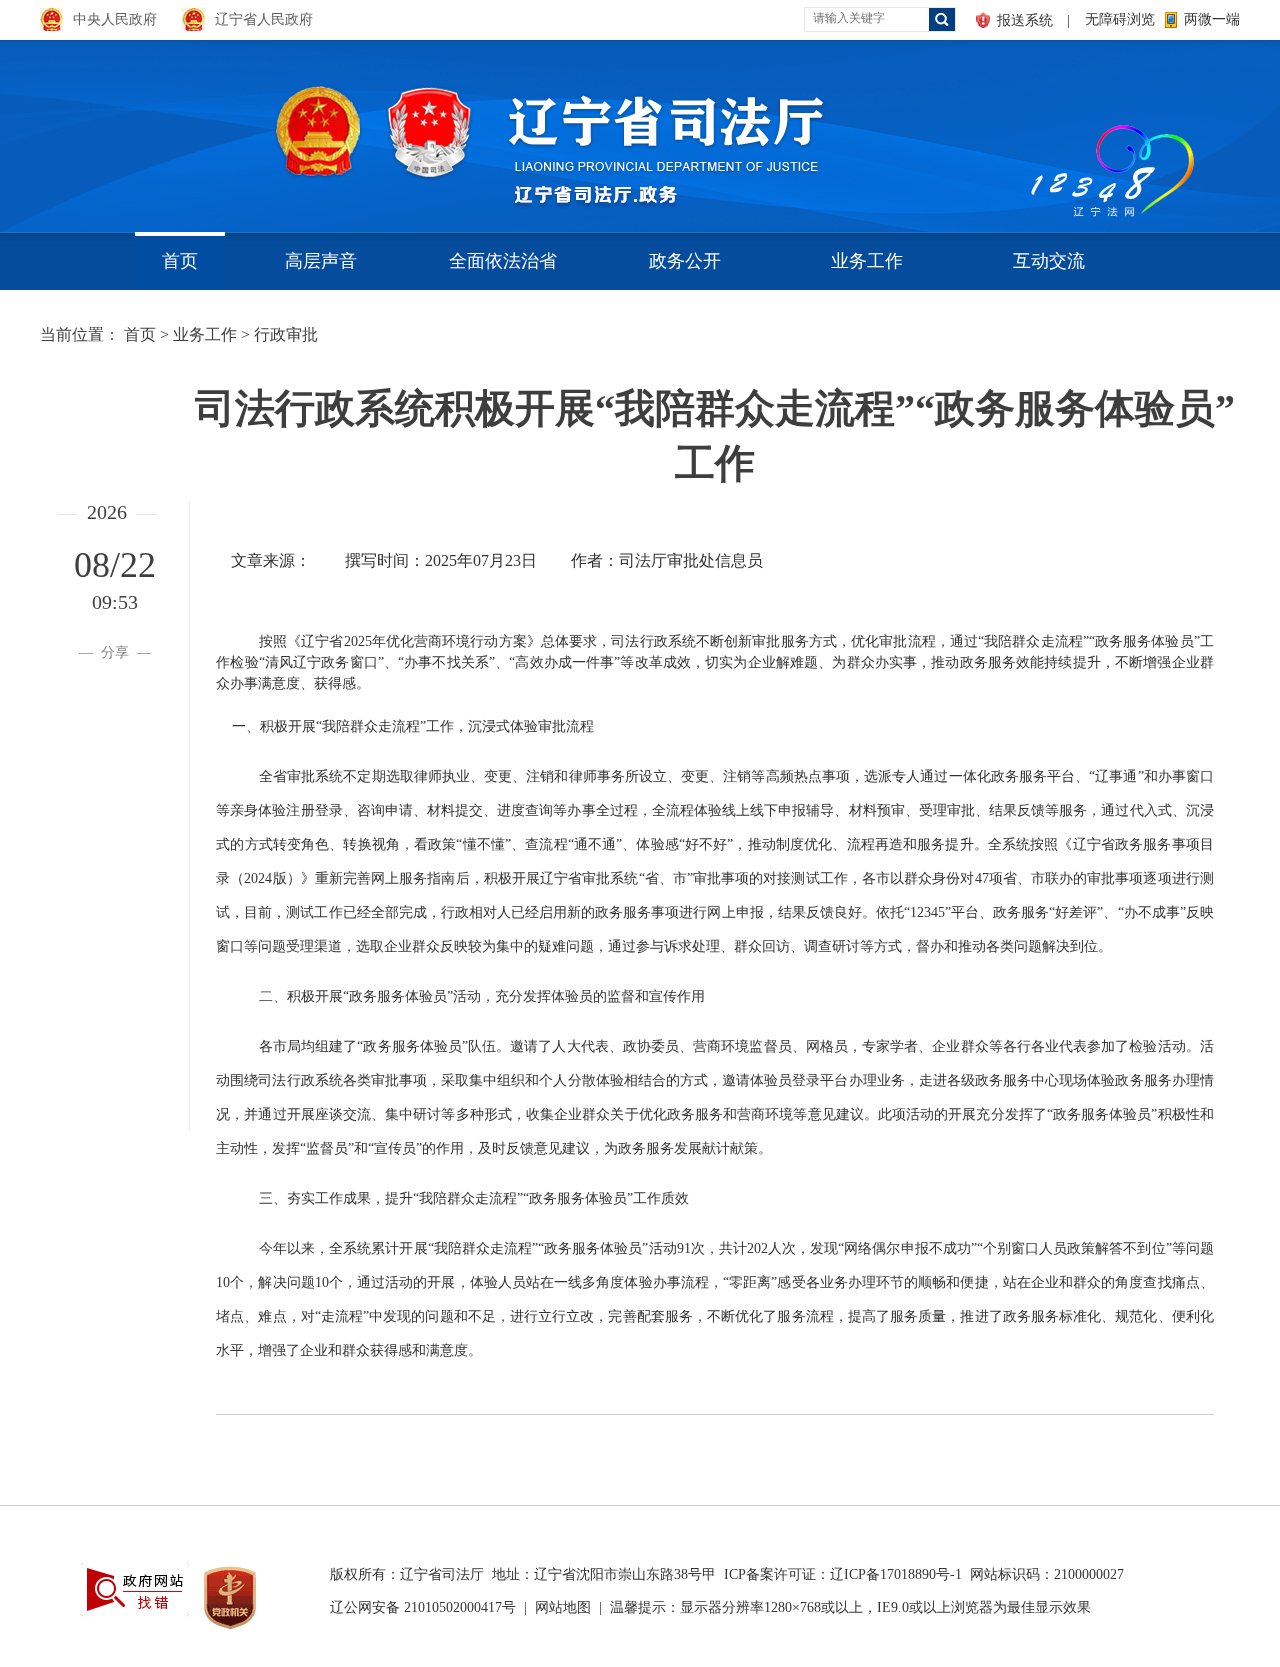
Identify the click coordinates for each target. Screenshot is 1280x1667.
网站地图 (563, 1607)
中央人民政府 (115, 19)
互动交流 (1049, 261)
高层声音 (321, 261)
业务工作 (867, 261)
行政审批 (286, 334)
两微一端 (1212, 19)
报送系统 (1025, 20)
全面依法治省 (503, 261)
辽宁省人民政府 (264, 19)
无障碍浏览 (1120, 19)
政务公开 (685, 261)
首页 (180, 261)
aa (1026, 129)
